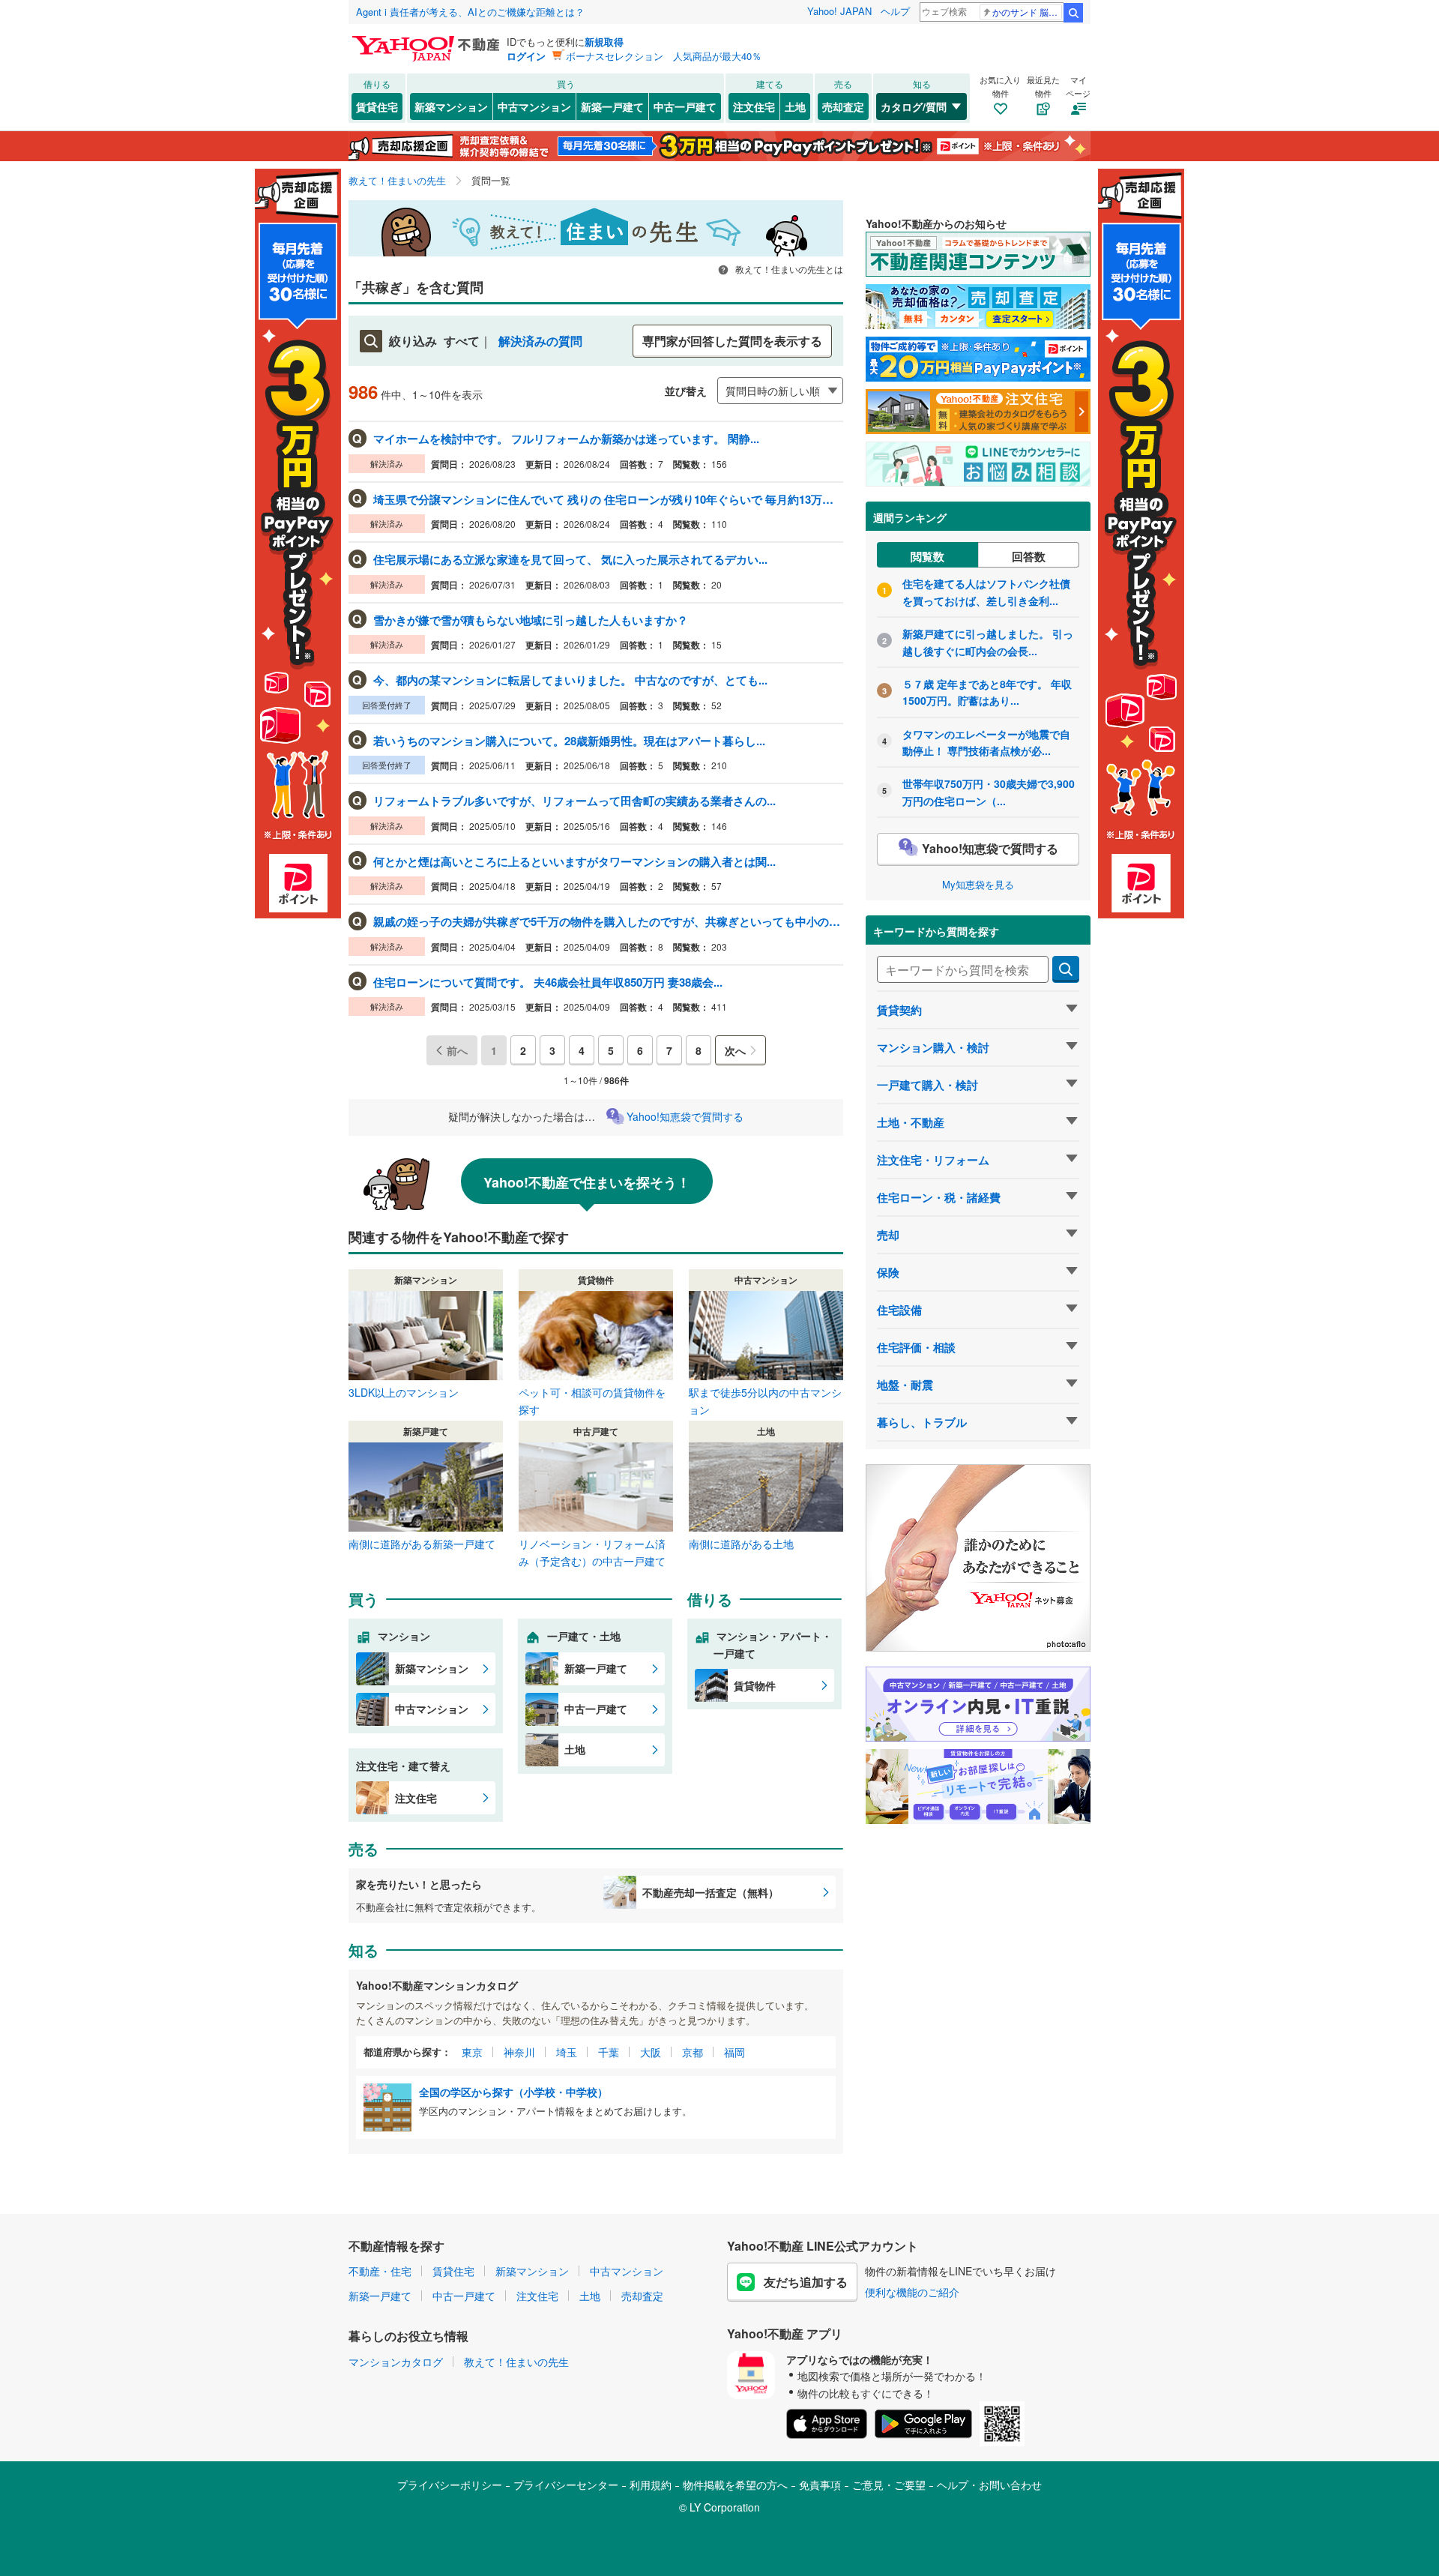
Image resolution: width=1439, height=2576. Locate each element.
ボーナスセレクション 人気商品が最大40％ (664, 56)
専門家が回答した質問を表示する (732, 341)
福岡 (734, 2052)
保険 (888, 1272)
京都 (693, 2052)
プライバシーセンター (566, 2485)
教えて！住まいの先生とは (788, 269)
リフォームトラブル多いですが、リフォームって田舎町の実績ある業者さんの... (574, 801)
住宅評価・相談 (916, 1347)
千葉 (609, 2052)
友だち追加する (806, 2282)
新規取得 (604, 42)
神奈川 (519, 2052)
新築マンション (451, 106)
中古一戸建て (685, 106)
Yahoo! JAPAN (839, 11)
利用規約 (651, 2485)
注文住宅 (754, 106)
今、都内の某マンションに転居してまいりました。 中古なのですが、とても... (570, 680)
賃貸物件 (755, 1685)
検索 (1073, 13)
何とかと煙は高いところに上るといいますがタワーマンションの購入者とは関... (574, 861)
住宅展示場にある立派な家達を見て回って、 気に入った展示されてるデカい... (570, 559)
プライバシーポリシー (450, 2485)
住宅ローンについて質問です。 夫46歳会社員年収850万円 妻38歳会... (548, 982)
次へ (735, 1050)
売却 (888, 1235)
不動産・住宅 (380, 2271)
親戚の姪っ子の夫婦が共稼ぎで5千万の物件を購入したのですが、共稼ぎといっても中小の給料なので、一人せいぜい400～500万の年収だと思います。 (607, 921)
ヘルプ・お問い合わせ (989, 2485)
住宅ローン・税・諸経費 (939, 1197)
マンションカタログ (396, 2362)
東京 (472, 2052)
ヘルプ (895, 11)
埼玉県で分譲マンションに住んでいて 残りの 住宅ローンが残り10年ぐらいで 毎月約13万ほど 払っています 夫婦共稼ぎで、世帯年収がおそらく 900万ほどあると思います (607, 499)
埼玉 (567, 2052)
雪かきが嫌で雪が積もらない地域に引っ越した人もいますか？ (531, 620)
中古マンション (534, 106)
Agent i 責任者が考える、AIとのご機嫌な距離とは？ (470, 12)
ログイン (526, 56)
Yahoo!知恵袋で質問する (685, 1116)
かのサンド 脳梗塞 (1027, 12)
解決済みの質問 (540, 341)
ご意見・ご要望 (889, 2485)
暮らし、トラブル (922, 1422)
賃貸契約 (899, 1010)
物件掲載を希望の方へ (735, 2485)
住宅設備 (899, 1310)
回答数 (1029, 556)
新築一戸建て (612, 106)
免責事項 (820, 2485)
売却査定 (843, 106)
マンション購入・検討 (933, 1047)
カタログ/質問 (914, 106)
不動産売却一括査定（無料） (711, 1892)
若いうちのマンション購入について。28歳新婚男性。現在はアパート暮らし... (569, 741)
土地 (795, 106)
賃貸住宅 (377, 106)
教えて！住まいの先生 (516, 2362)
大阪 (651, 2052)
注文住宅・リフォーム (933, 1160)
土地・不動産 (911, 1122)
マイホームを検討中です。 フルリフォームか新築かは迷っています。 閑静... (566, 439)
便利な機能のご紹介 (912, 2292)
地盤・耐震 (905, 1385)
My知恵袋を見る (978, 884)
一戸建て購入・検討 (927, 1085)
